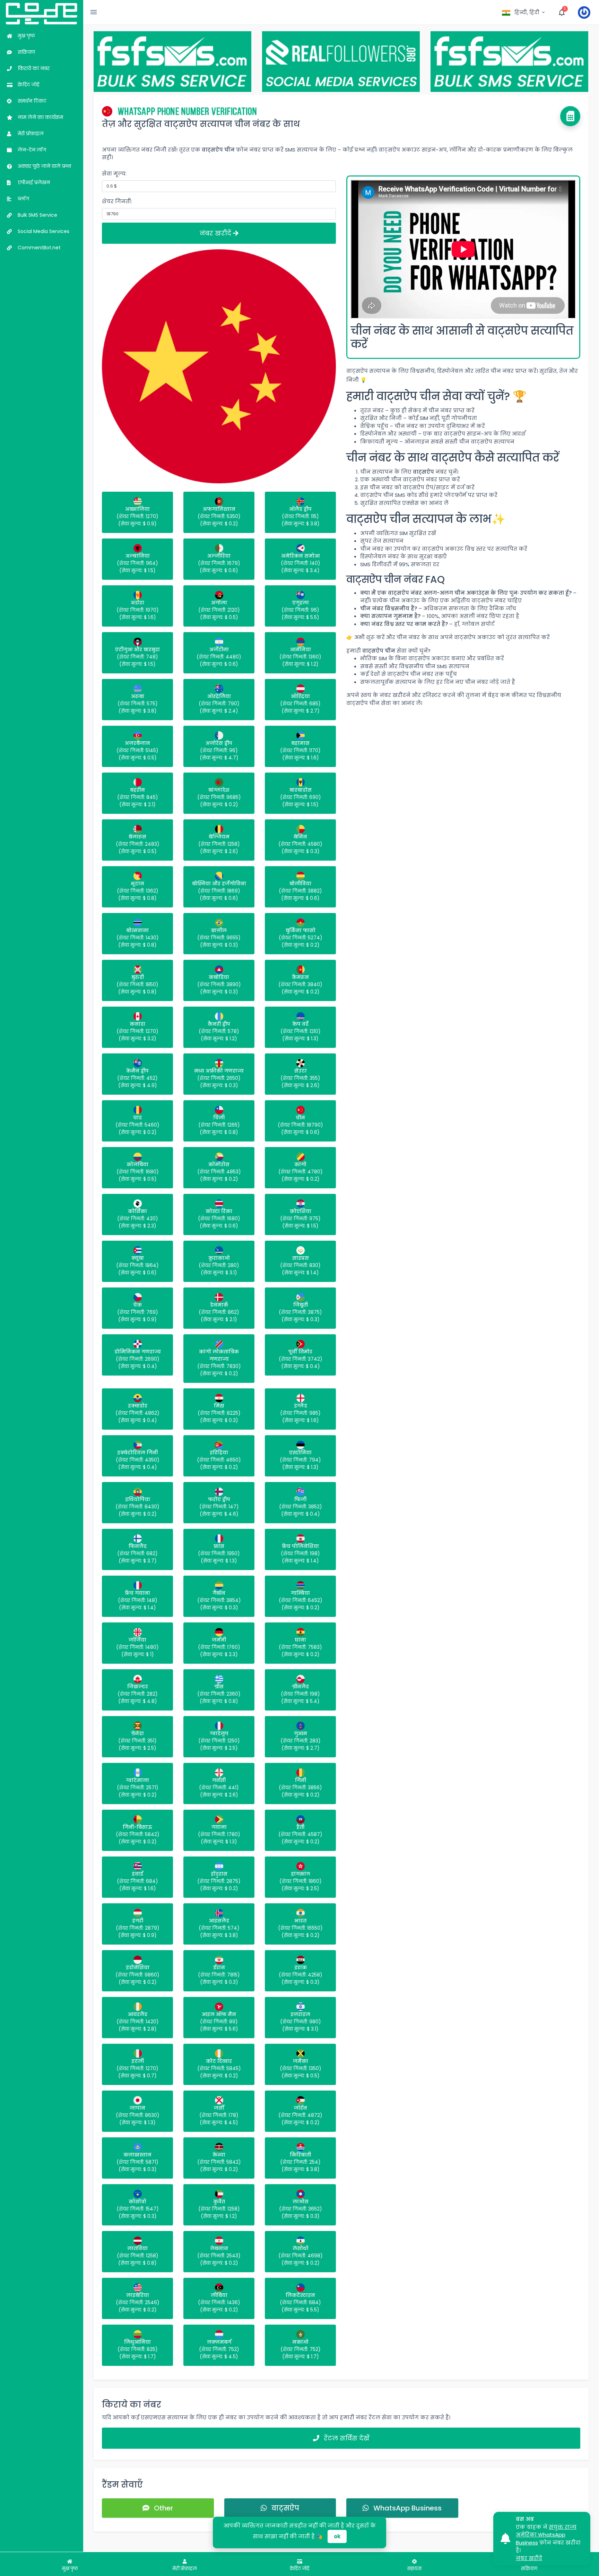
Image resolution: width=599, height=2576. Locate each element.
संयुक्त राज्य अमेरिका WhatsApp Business (546, 2535)
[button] (524, 12)
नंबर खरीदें (216, 233)
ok (337, 2536)
